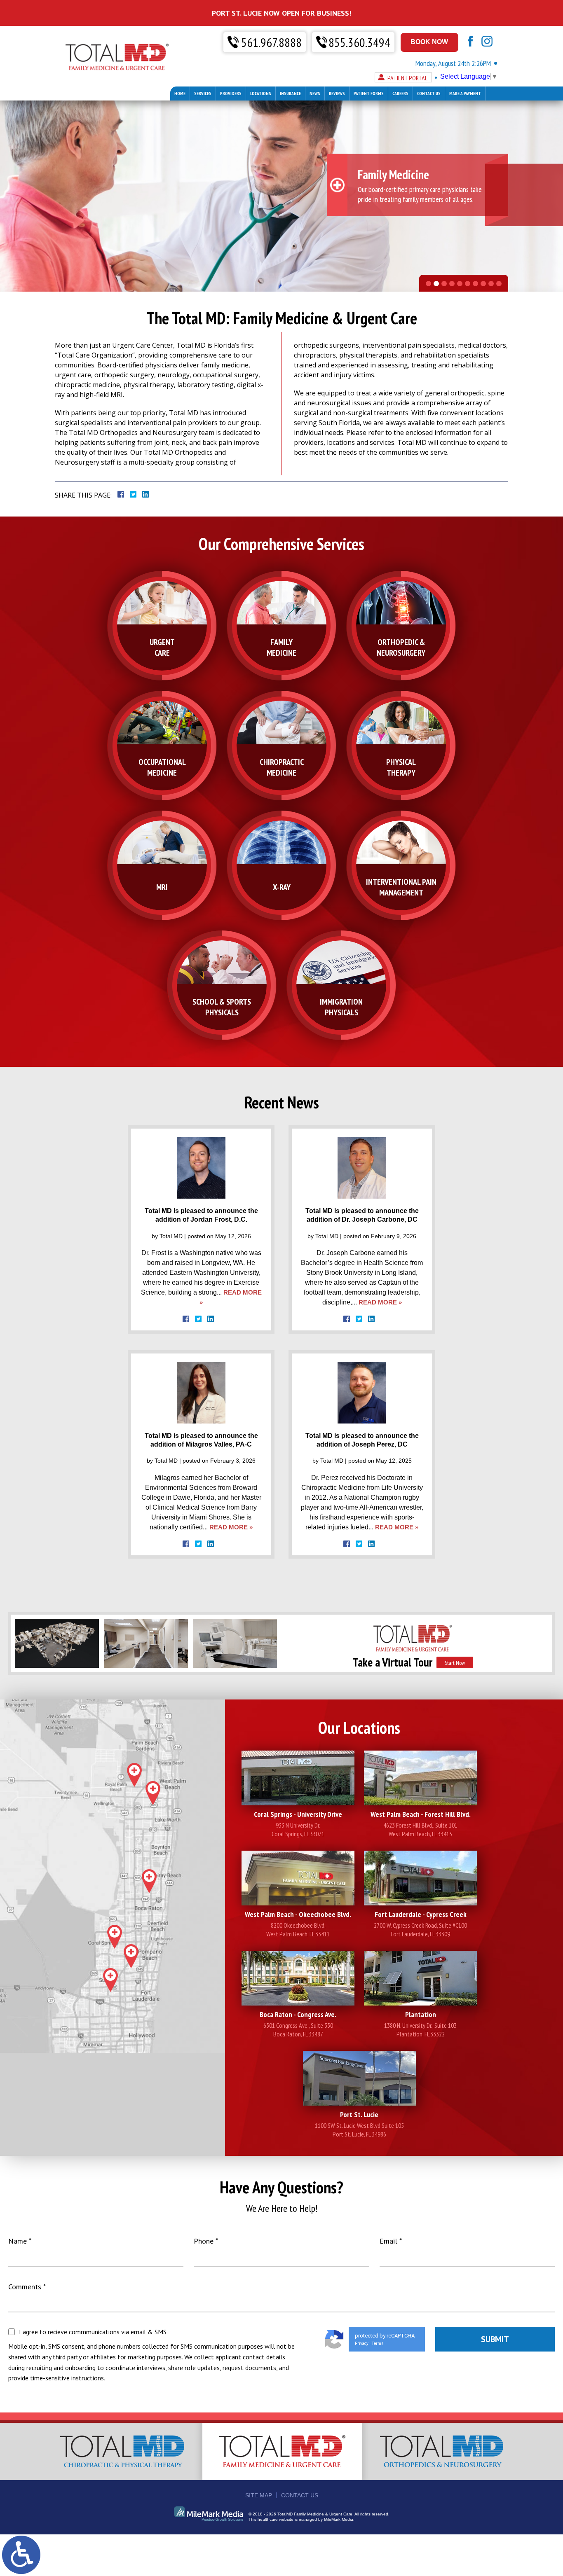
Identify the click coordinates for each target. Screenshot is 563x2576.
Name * (20, 2241)
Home (180, 94)
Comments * (27, 2287)
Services (203, 94)
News (315, 94)
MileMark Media (339, 2519)
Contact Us (429, 94)
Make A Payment (465, 94)
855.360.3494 (359, 42)
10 (499, 284)
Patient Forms (369, 94)
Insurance (290, 94)
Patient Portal (407, 78)
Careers (400, 94)
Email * (391, 2241)
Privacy (362, 2343)
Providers (231, 94)
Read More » (380, 1302)
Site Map (259, 2495)
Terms (378, 2343)
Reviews (337, 94)
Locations (261, 94)
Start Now (455, 1663)
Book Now (429, 42)
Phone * (206, 2241)
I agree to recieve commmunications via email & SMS (93, 2332)
